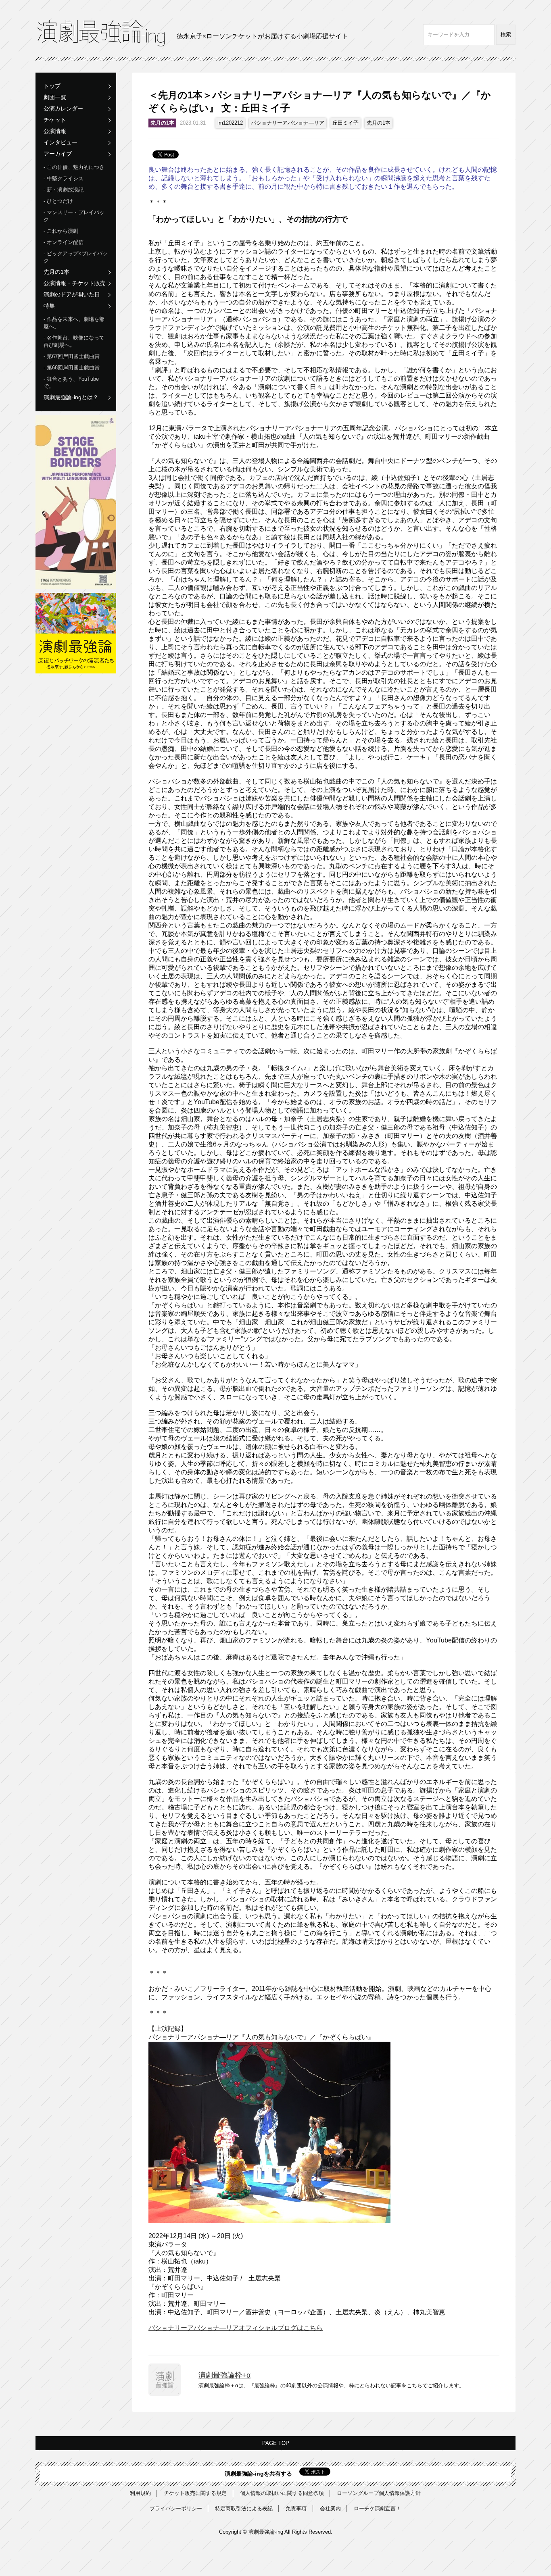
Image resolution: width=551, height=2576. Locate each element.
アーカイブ (58, 154)
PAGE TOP (276, 2443)
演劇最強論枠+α (224, 2375)
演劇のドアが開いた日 (72, 294)
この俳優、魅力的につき (76, 167)
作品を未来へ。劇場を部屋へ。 (74, 323)
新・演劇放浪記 (65, 190)
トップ (52, 86)
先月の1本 (56, 272)
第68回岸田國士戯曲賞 (73, 368)
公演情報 (55, 131)
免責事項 (296, 2508)
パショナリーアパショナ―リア (288, 123)
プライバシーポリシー (176, 2508)
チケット (55, 120)
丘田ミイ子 (345, 123)
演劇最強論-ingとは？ (71, 397)
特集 (49, 306)
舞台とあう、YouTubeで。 (71, 382)
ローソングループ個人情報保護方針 (379, 2493)
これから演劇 (63, 231)
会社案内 (330, 2508)
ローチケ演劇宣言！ (377, 2508)
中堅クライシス (65, 178)
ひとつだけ (60, 201)
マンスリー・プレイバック (74, 216)
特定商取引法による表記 (244, 2508)
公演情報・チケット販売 (75, 283)
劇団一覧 (55, 97)
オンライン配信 (65, 242)
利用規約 (140, 2493)
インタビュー (61, 142)
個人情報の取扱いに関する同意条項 (282, 2493)
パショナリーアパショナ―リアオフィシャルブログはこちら (236, 2328)
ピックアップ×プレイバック (76, 257)
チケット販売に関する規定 (195, 2493)
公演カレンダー (63, 108)
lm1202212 (230, 123)
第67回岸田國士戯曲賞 (73, 356)
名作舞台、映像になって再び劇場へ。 (74, 341)
